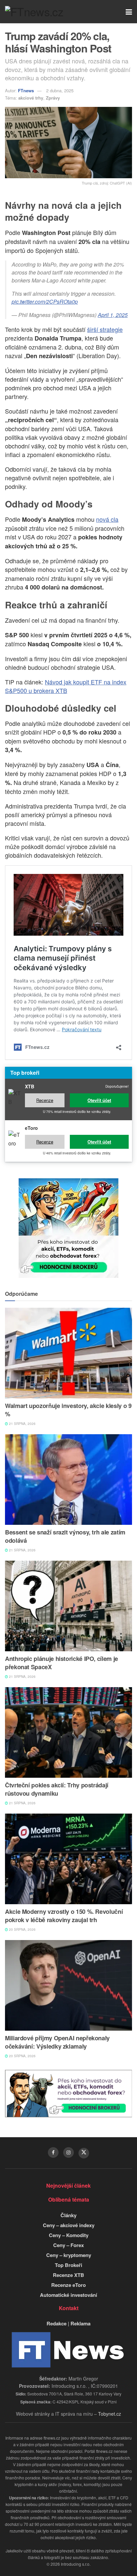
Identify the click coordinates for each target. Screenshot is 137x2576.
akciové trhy (31, 98)
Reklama (80, 2323)
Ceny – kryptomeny (69, 2255)
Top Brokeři (68, 2265)
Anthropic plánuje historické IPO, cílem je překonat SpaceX (62, 1663)
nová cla (107, 519)
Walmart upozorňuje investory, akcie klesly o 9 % (68, 1410)
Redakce (57, 2323)
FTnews (26, 90)
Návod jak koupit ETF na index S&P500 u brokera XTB (66, 686)
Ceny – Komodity (69, 2235)
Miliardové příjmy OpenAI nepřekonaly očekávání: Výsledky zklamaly (57, 2042)
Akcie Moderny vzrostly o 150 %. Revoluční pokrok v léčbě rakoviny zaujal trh (64, 1916)
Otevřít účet (99, 1100)
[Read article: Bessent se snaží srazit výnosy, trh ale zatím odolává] (68, 1480)
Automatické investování (68, 2295)
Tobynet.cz (110, 2414)
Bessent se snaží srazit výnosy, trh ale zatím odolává (65, 1536)
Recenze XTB (68, 2275)
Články (68, 2215)
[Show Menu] (129, 12)
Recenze (45, 1100)
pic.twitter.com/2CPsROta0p (45, 302)
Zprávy (53, 98)
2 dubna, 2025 (60, 90)
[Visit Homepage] (34, 12)
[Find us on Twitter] (84, 2153)
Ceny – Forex (68, 2245)
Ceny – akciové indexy (69, 2225)
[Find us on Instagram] (68, 2152)
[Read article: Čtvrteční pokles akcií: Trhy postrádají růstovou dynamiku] (68, 1732)
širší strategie (105, 329)
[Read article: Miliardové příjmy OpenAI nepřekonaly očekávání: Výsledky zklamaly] (68, 1985)
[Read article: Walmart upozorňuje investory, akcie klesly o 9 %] (68, 1353)
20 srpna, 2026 (22, 1929)
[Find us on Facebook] (53, 2152)
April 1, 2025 (113, 315)
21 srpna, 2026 (22, 1424)
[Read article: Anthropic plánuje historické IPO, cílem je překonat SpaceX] (68, 1606)
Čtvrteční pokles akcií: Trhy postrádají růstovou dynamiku (57, 1789)
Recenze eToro (68, 2285)
